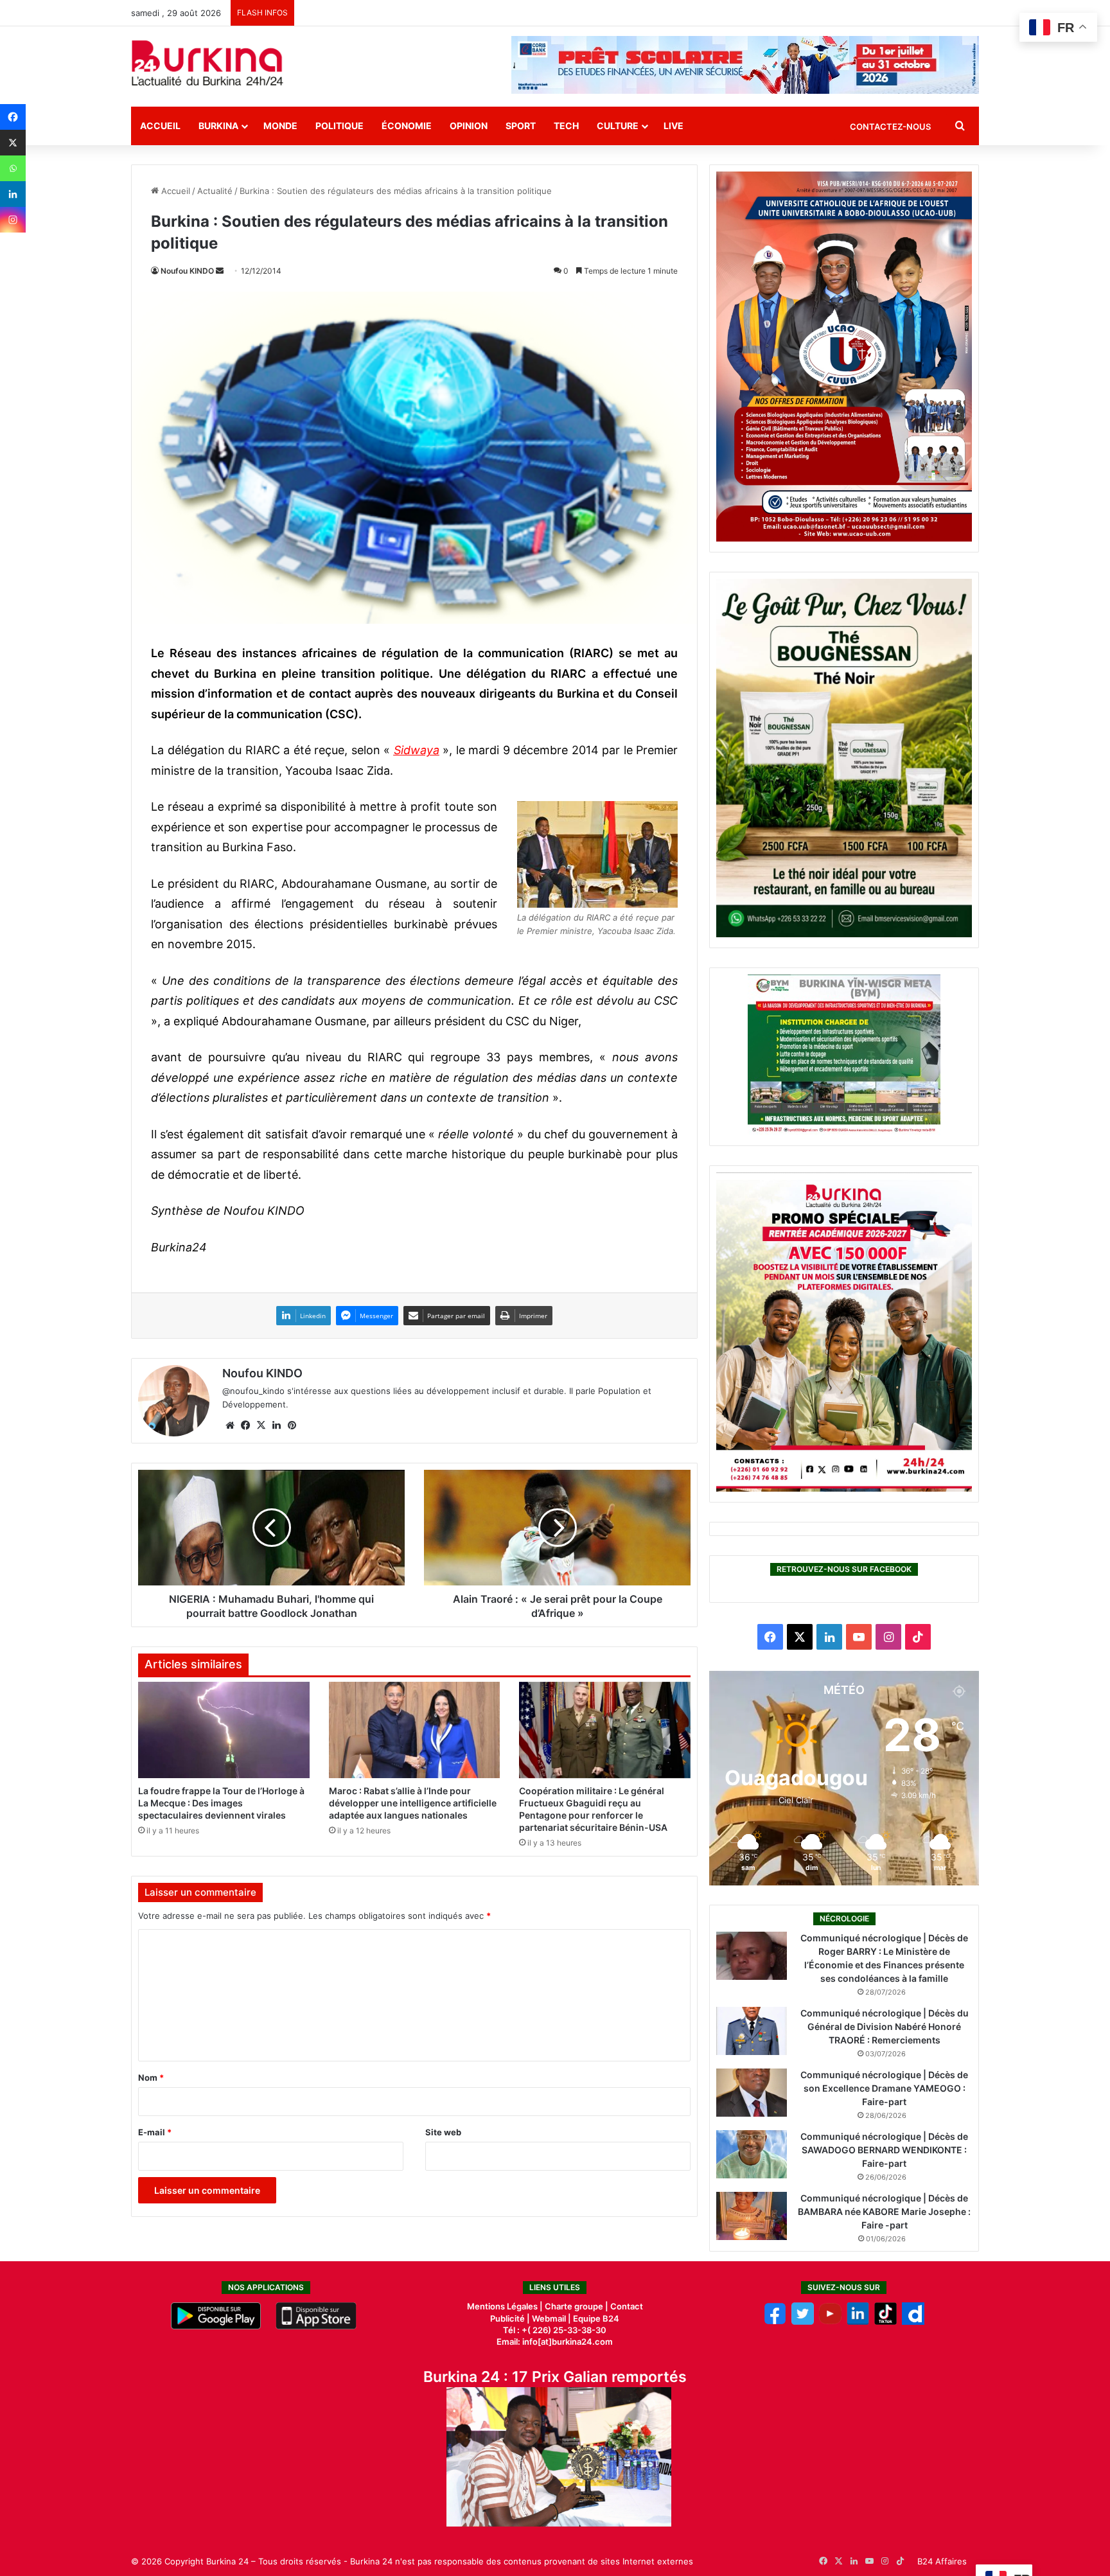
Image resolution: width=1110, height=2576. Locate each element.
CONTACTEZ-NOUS (890, 127)
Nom (151, 2078)
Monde (280, 126)
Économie (407, 126)
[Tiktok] (885, 2322)
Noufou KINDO (187, 271)
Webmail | (551, 2318)
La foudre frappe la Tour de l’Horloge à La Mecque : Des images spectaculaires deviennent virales (221, 1803)
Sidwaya (417, 750)
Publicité (507, 2318)
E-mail (155, 2132)
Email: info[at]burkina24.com (555, 2342)
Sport (521, 126)
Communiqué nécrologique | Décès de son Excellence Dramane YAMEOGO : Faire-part (884, 2088)
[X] (13, 143)
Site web (443, 2132)
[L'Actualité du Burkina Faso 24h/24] (207, 63)
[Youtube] (830, 2322)
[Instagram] (13, 220)
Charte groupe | (577, 2306)
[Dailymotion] (913, 2322)
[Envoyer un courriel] (220, 271)
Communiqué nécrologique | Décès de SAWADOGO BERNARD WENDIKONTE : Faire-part (884, 2150)
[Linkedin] (13, 194)
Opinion (469, 126)
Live (674, 126)
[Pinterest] (292, 1425)
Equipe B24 (595, 2318)
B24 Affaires (942, 2561)
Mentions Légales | (506, 2306)
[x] (803, 2322)
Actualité (215, 191)
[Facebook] (13, 117)
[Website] (230, 1425)
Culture (618, 126)
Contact (627, 2306)
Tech (566, 126)
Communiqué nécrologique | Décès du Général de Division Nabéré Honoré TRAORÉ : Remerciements (885, 2026)
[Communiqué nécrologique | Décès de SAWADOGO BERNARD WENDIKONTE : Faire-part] (752, 2154)
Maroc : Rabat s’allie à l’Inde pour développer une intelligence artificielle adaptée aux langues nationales (413, 1803)
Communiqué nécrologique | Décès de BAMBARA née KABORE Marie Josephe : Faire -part (884, 2211)
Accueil (160, 126)
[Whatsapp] (13, 168)
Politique (339, 126)
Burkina (218, 126)
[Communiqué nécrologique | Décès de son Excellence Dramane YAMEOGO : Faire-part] (752, 2093)
